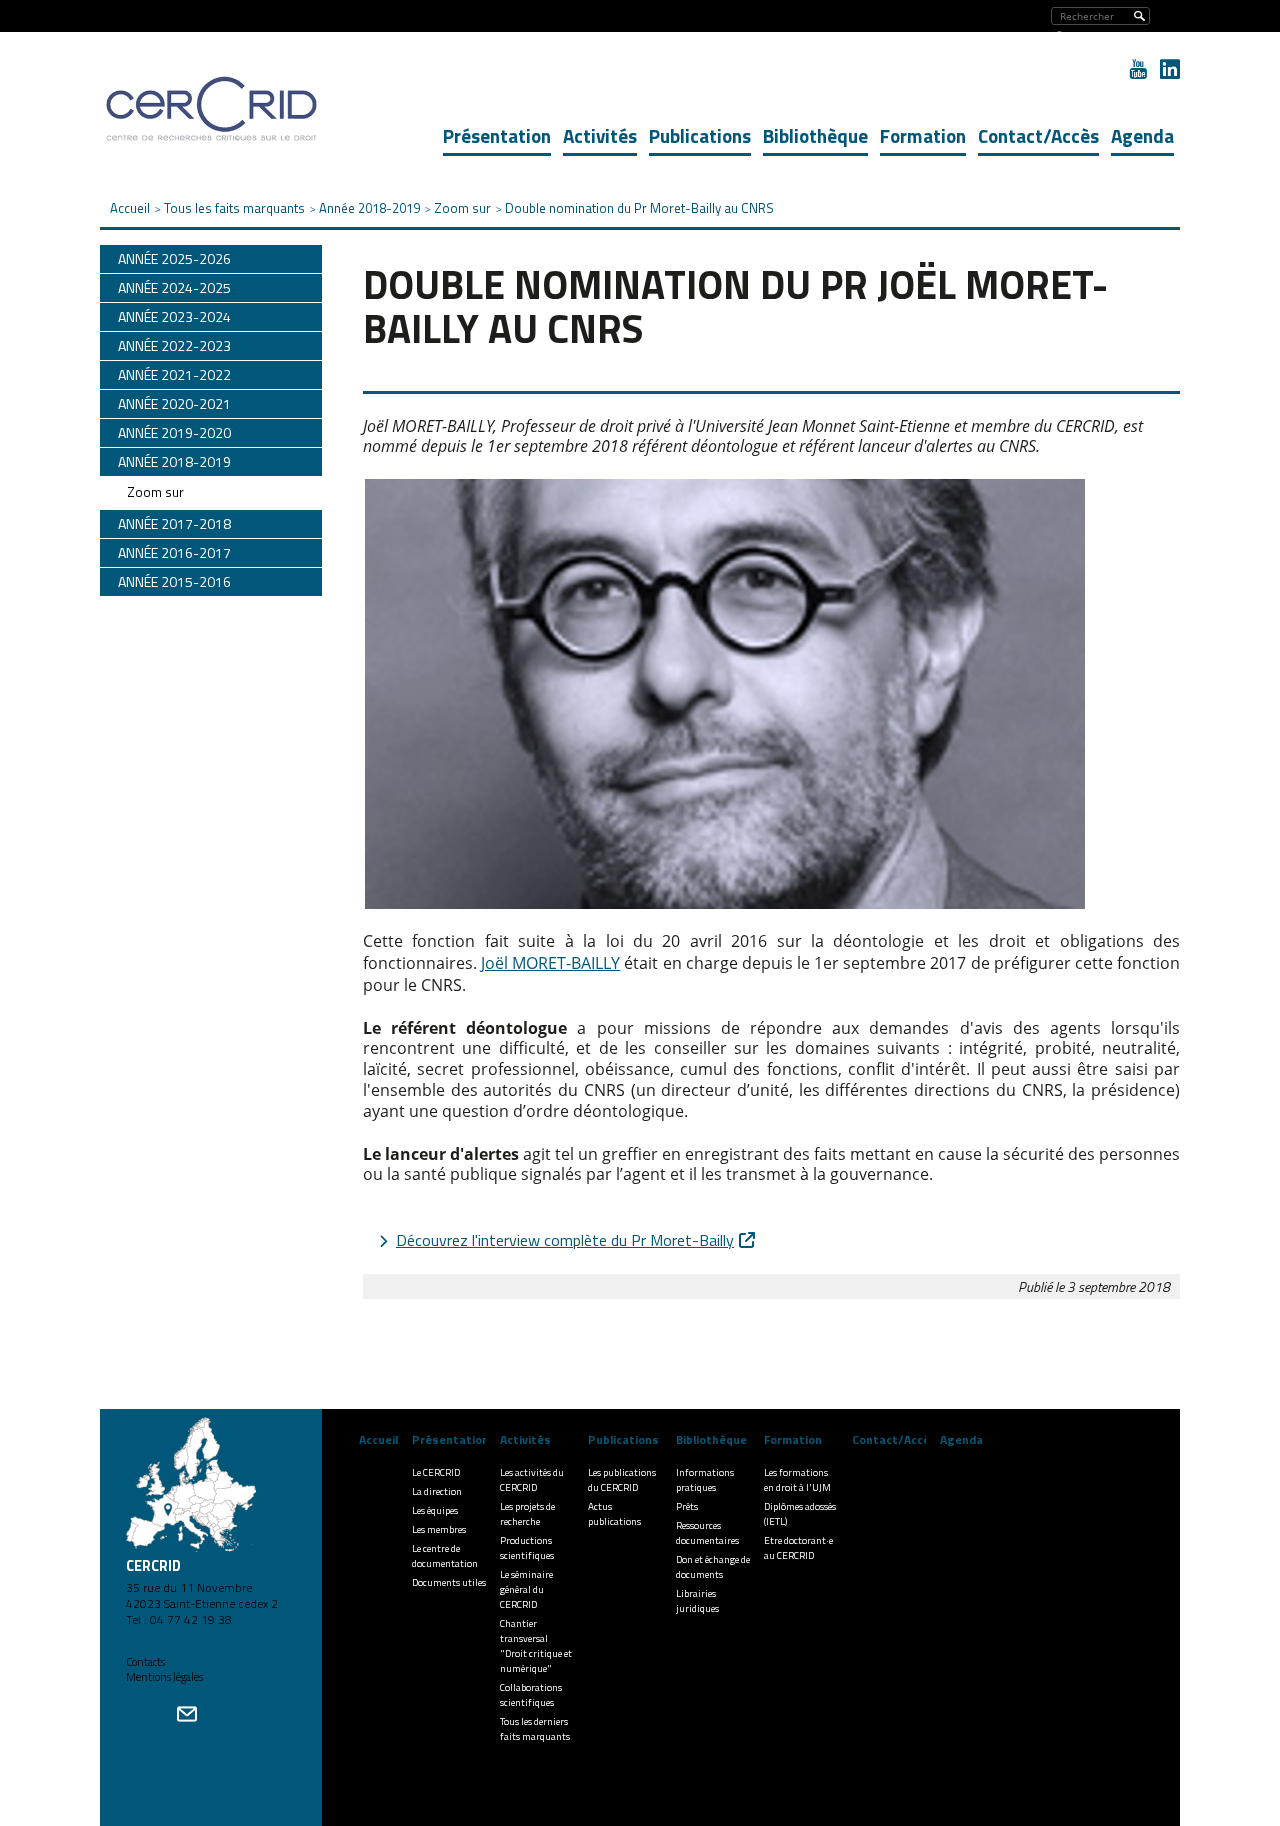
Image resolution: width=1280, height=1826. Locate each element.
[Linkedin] (1170, 69)
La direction (437, 1491)
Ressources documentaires (707, 1533)
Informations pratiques (705, 1480)
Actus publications (614, 1514)
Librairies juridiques (697, 1601)
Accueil (378, 1439)
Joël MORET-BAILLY (550, 963)
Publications (700, 135)
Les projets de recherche (527, 1514)
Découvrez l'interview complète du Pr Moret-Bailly (565, 1240)
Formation (923, 135)
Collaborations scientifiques (531, 1695)
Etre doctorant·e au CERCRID (798, 1548)
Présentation (497, 135)
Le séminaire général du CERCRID (526, 1589)
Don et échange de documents (713, 1567)
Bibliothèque (815, 135)
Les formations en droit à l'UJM (797, 1480)
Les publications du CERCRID (622, 1480)
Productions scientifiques (527, 1548)
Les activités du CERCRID (532, 1480)
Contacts (145, 1662)
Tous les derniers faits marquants (535, 1729)
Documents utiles (449, 1582)
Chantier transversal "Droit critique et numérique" (536, 1646)
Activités (600, 135)
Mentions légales (164, 1677)
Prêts (687, 1506)
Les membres (439, 1529)
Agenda (1142, 135)
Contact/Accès (1038, 135)
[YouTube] (1138, 69)
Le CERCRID (436, 1472)
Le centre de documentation (445, 1556)
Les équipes (435, 1510)
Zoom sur (155, 492)
